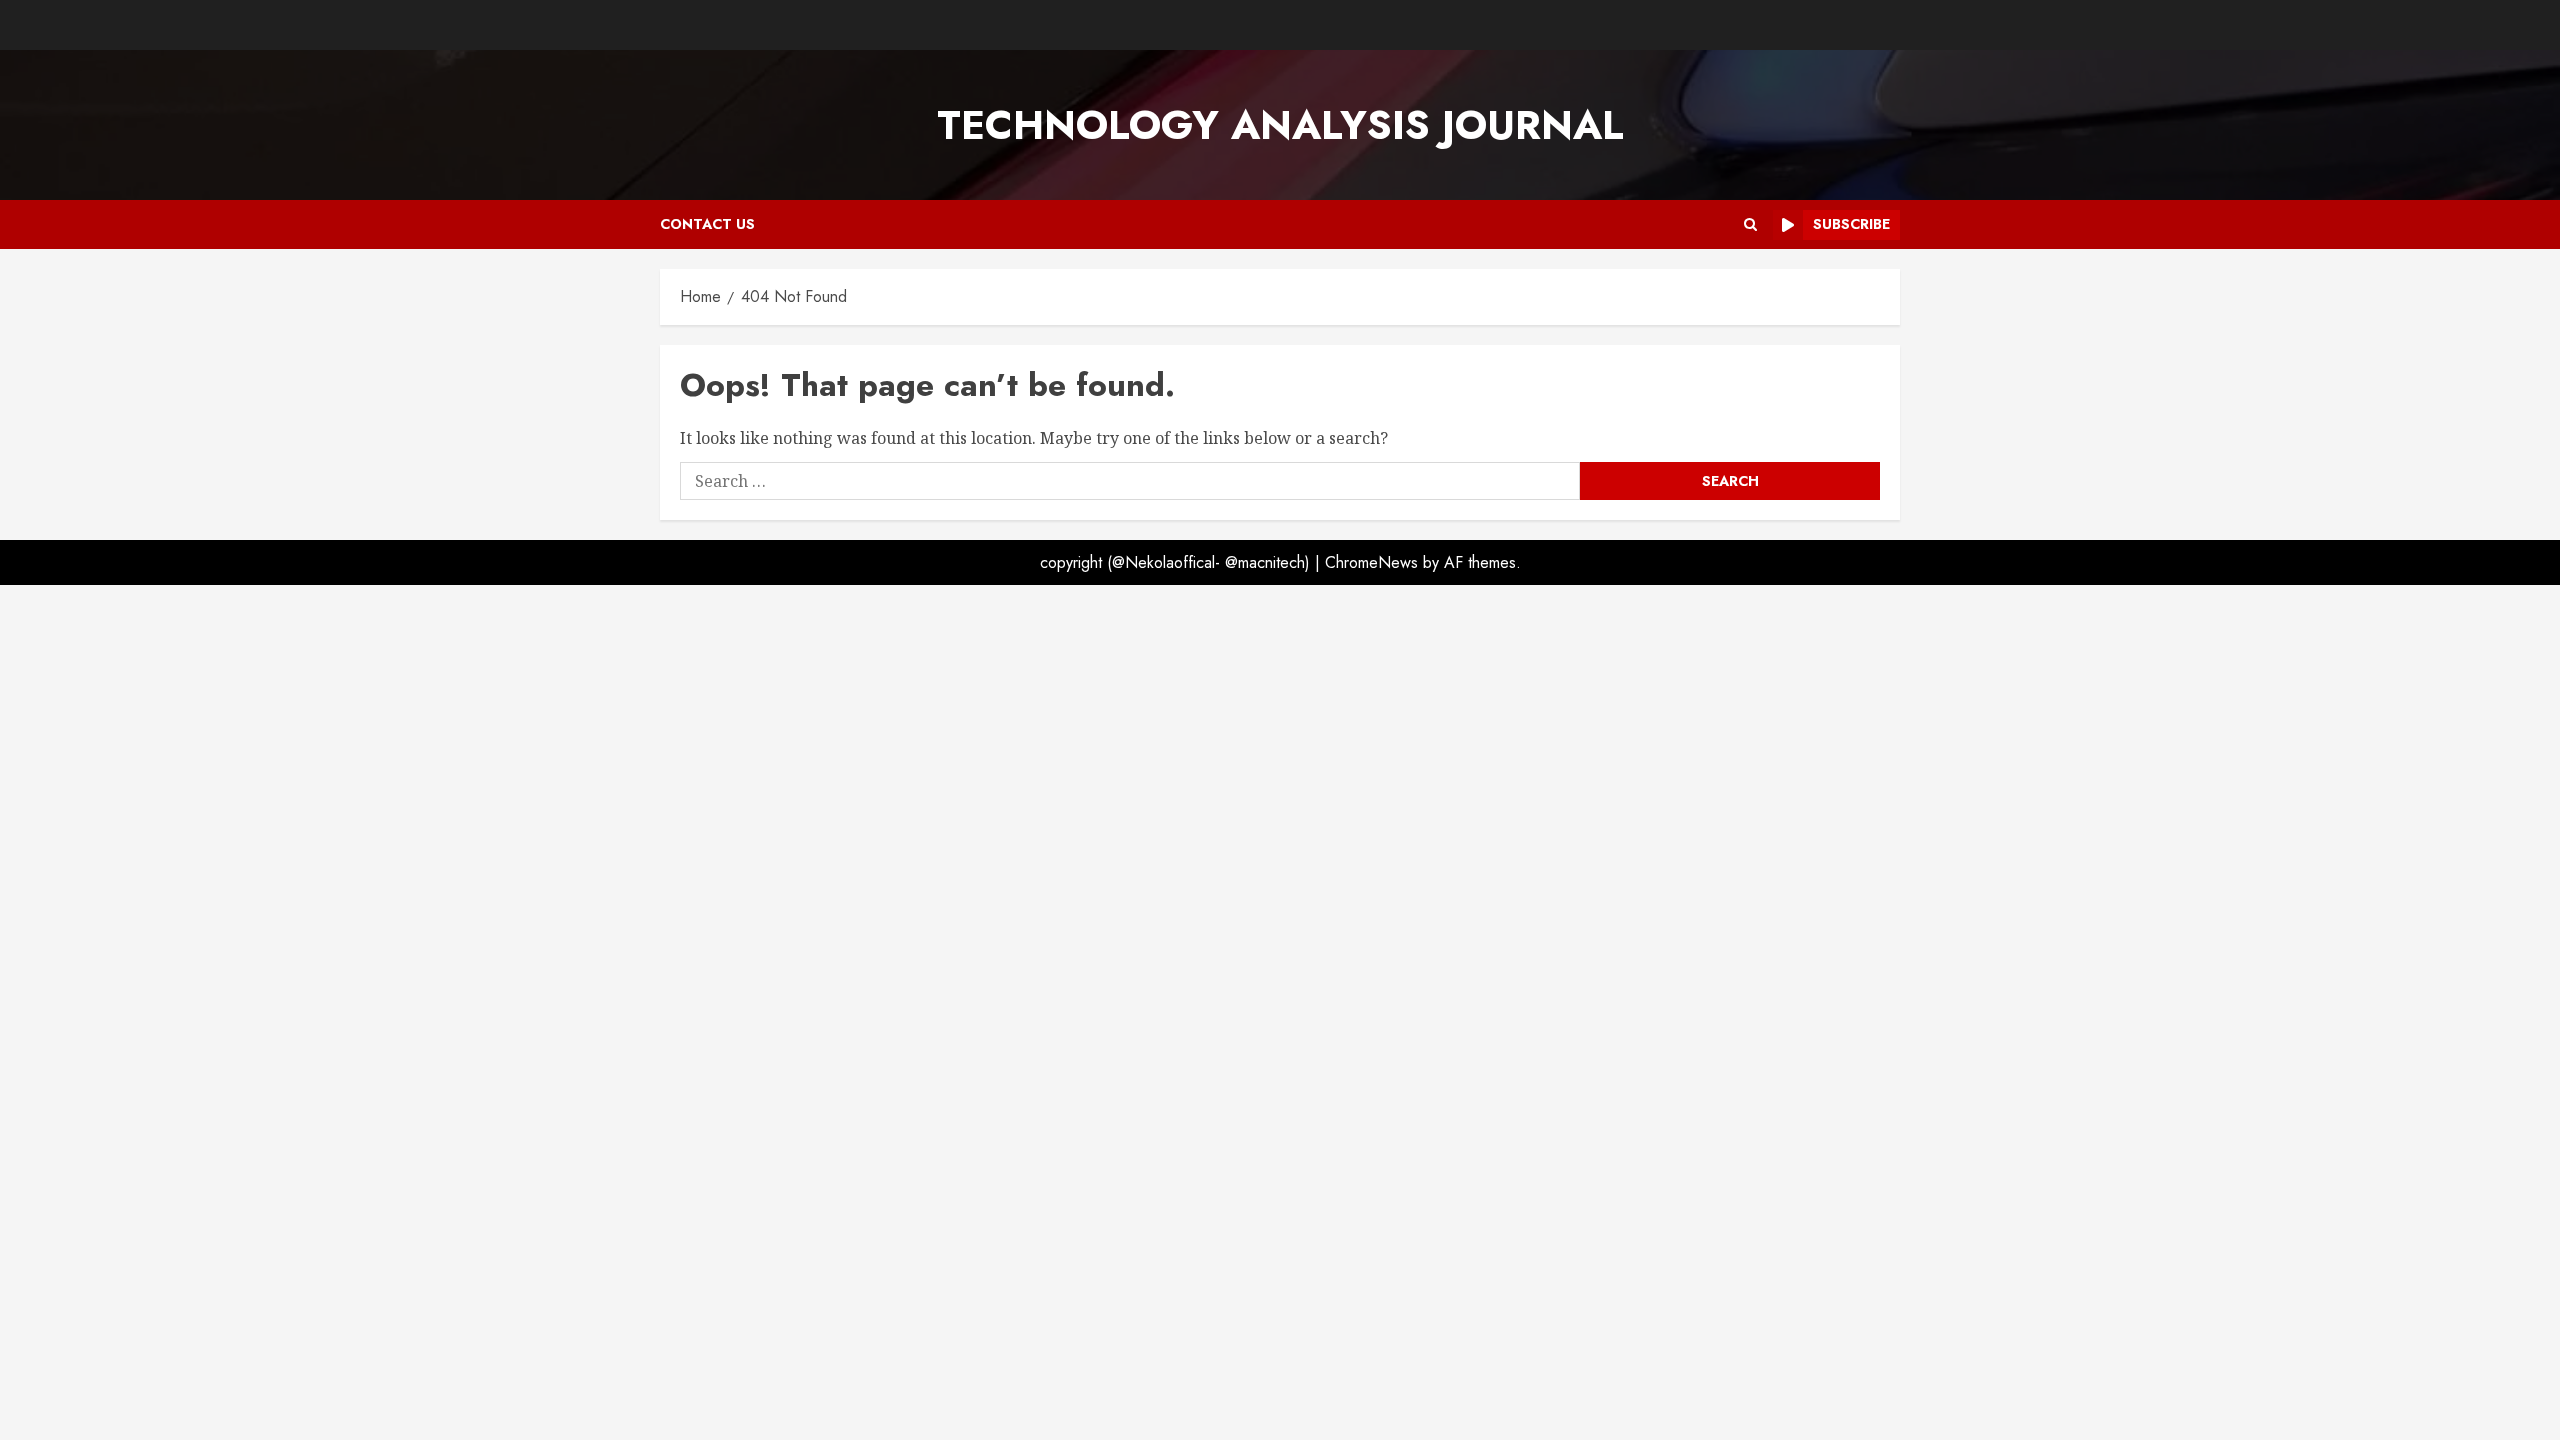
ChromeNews (1371, 562)
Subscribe (1851, 224)
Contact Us (707, 224)
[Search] (1750, 224)
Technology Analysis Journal (1280, 125)
